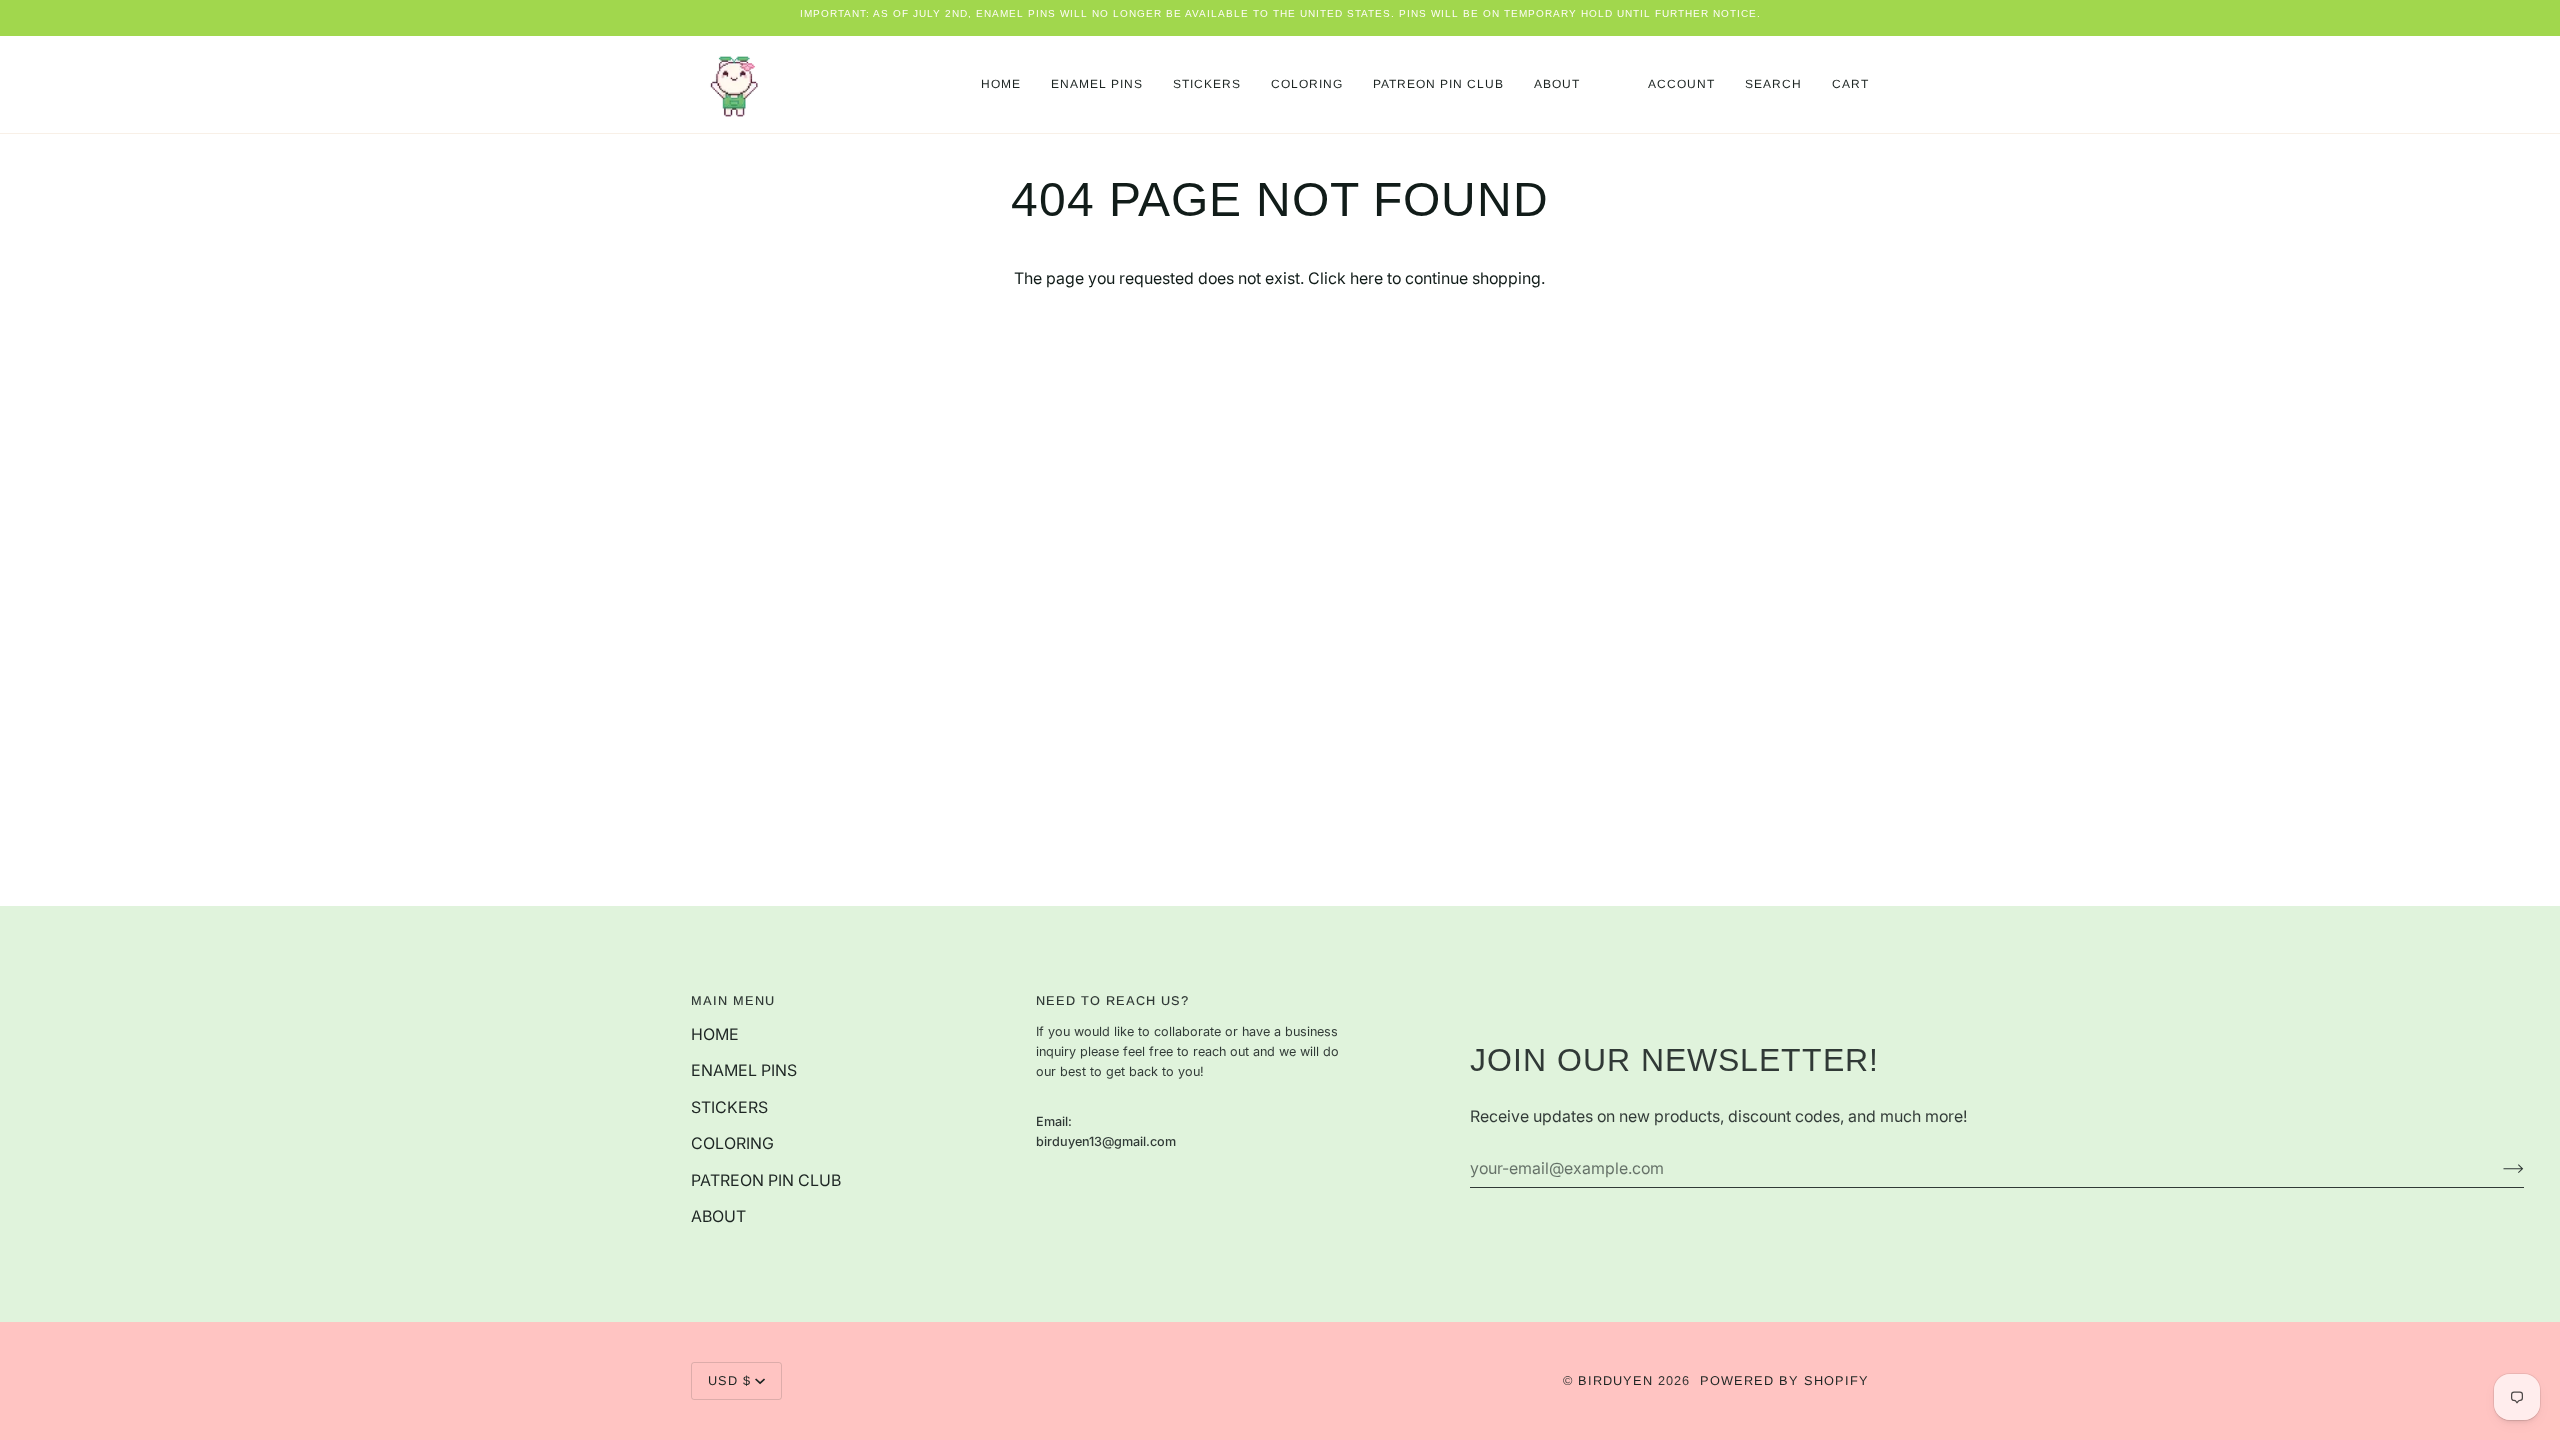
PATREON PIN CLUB (766, 1180)
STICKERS (729, 1107)
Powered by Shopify (1784, 1380)
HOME (715, 1034)
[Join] (2497, 1169)
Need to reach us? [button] (1112, 1000)
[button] (1097, 84)
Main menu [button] (733, 1000)
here (1366, 278)
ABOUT (718, 1216)
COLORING (732, 1143)
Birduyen (1615, 1380)
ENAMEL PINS (744, 1070)
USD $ (729, 1380)
